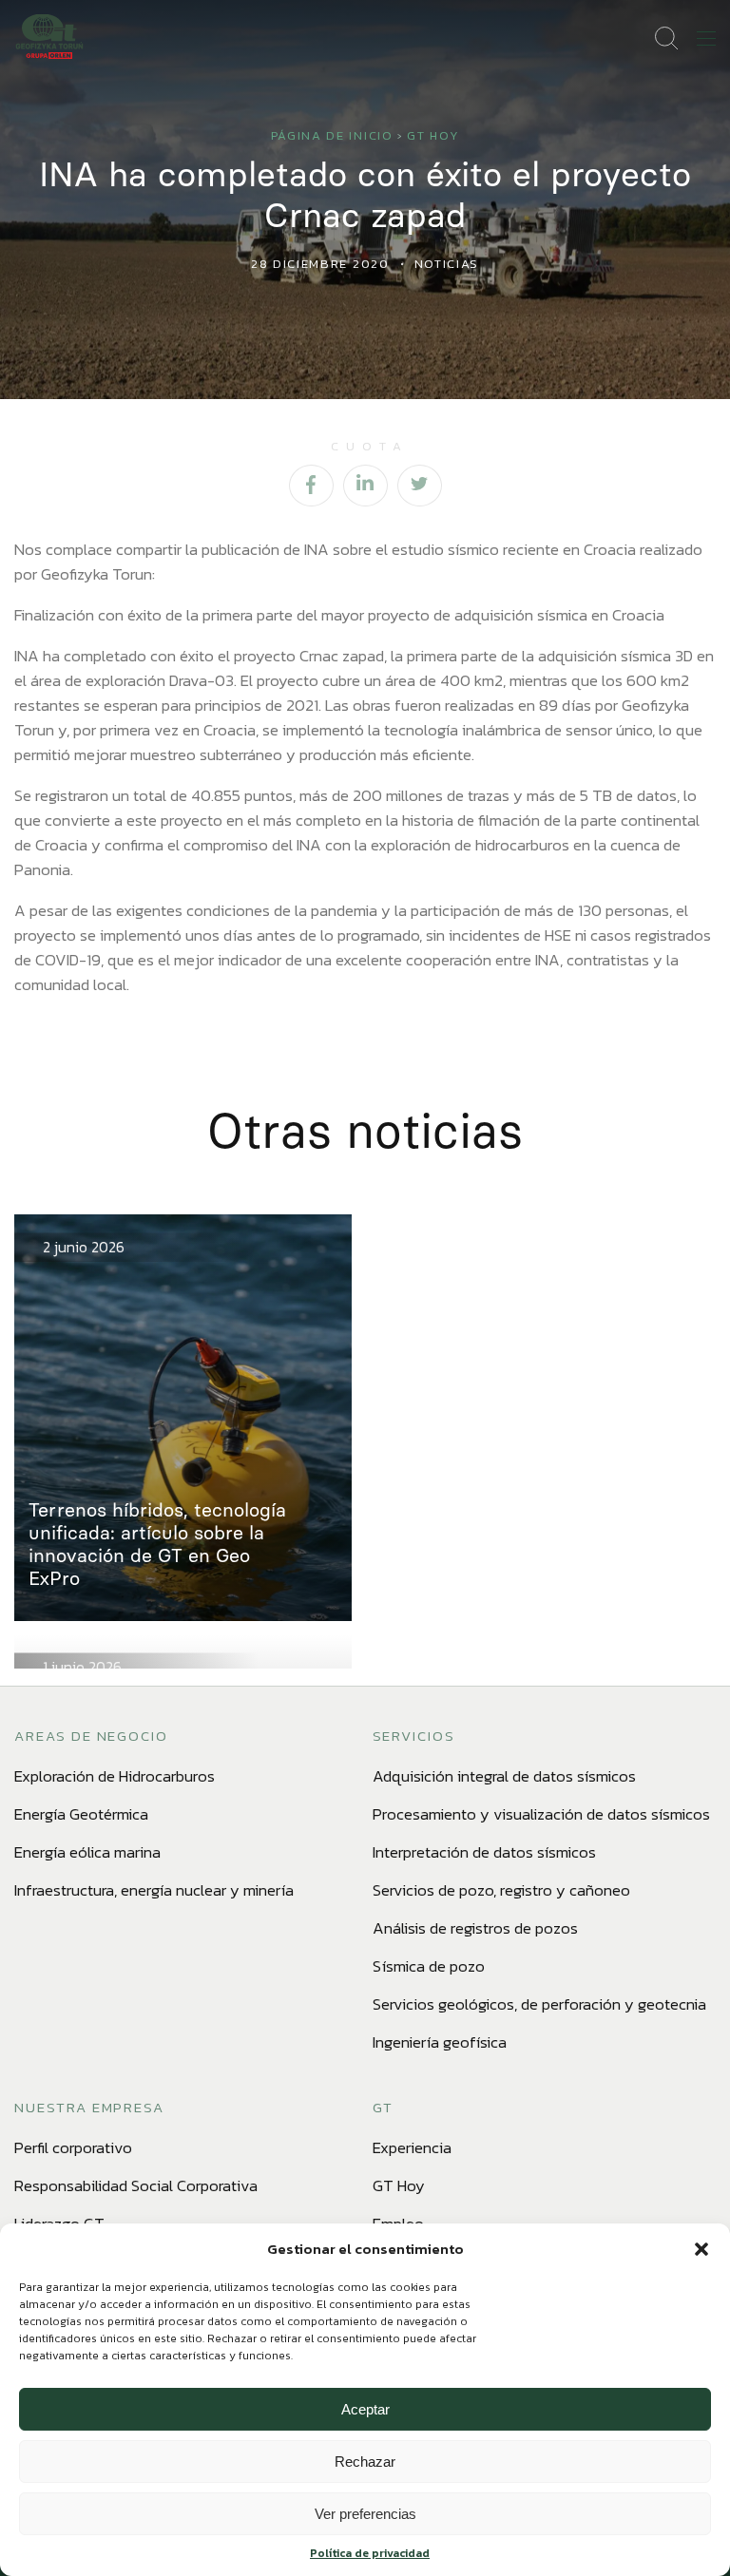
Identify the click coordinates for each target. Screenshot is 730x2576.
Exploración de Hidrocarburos (115, 1776)
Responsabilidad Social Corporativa (136, 2185)
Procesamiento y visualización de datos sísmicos (541, 1814)
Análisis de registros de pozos (475, 1928)
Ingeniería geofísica (440, 2042)
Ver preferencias (365, 2514)
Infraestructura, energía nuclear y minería (154, 1890)
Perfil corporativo (73, 2147)
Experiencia (412, 2147)
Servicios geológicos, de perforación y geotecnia (539, 2004)
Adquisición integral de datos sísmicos (504, 1776)
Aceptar (365, 2409)
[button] (701, 2249)
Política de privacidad (370, 2553)
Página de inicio (332, 135)
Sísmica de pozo (429, 1966)
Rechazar (365, 2462)
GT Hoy (433, 135)
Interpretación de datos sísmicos (484, 1852)
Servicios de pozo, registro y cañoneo (501, 1890)
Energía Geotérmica (81, 1814)
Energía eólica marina (87, 1852)
